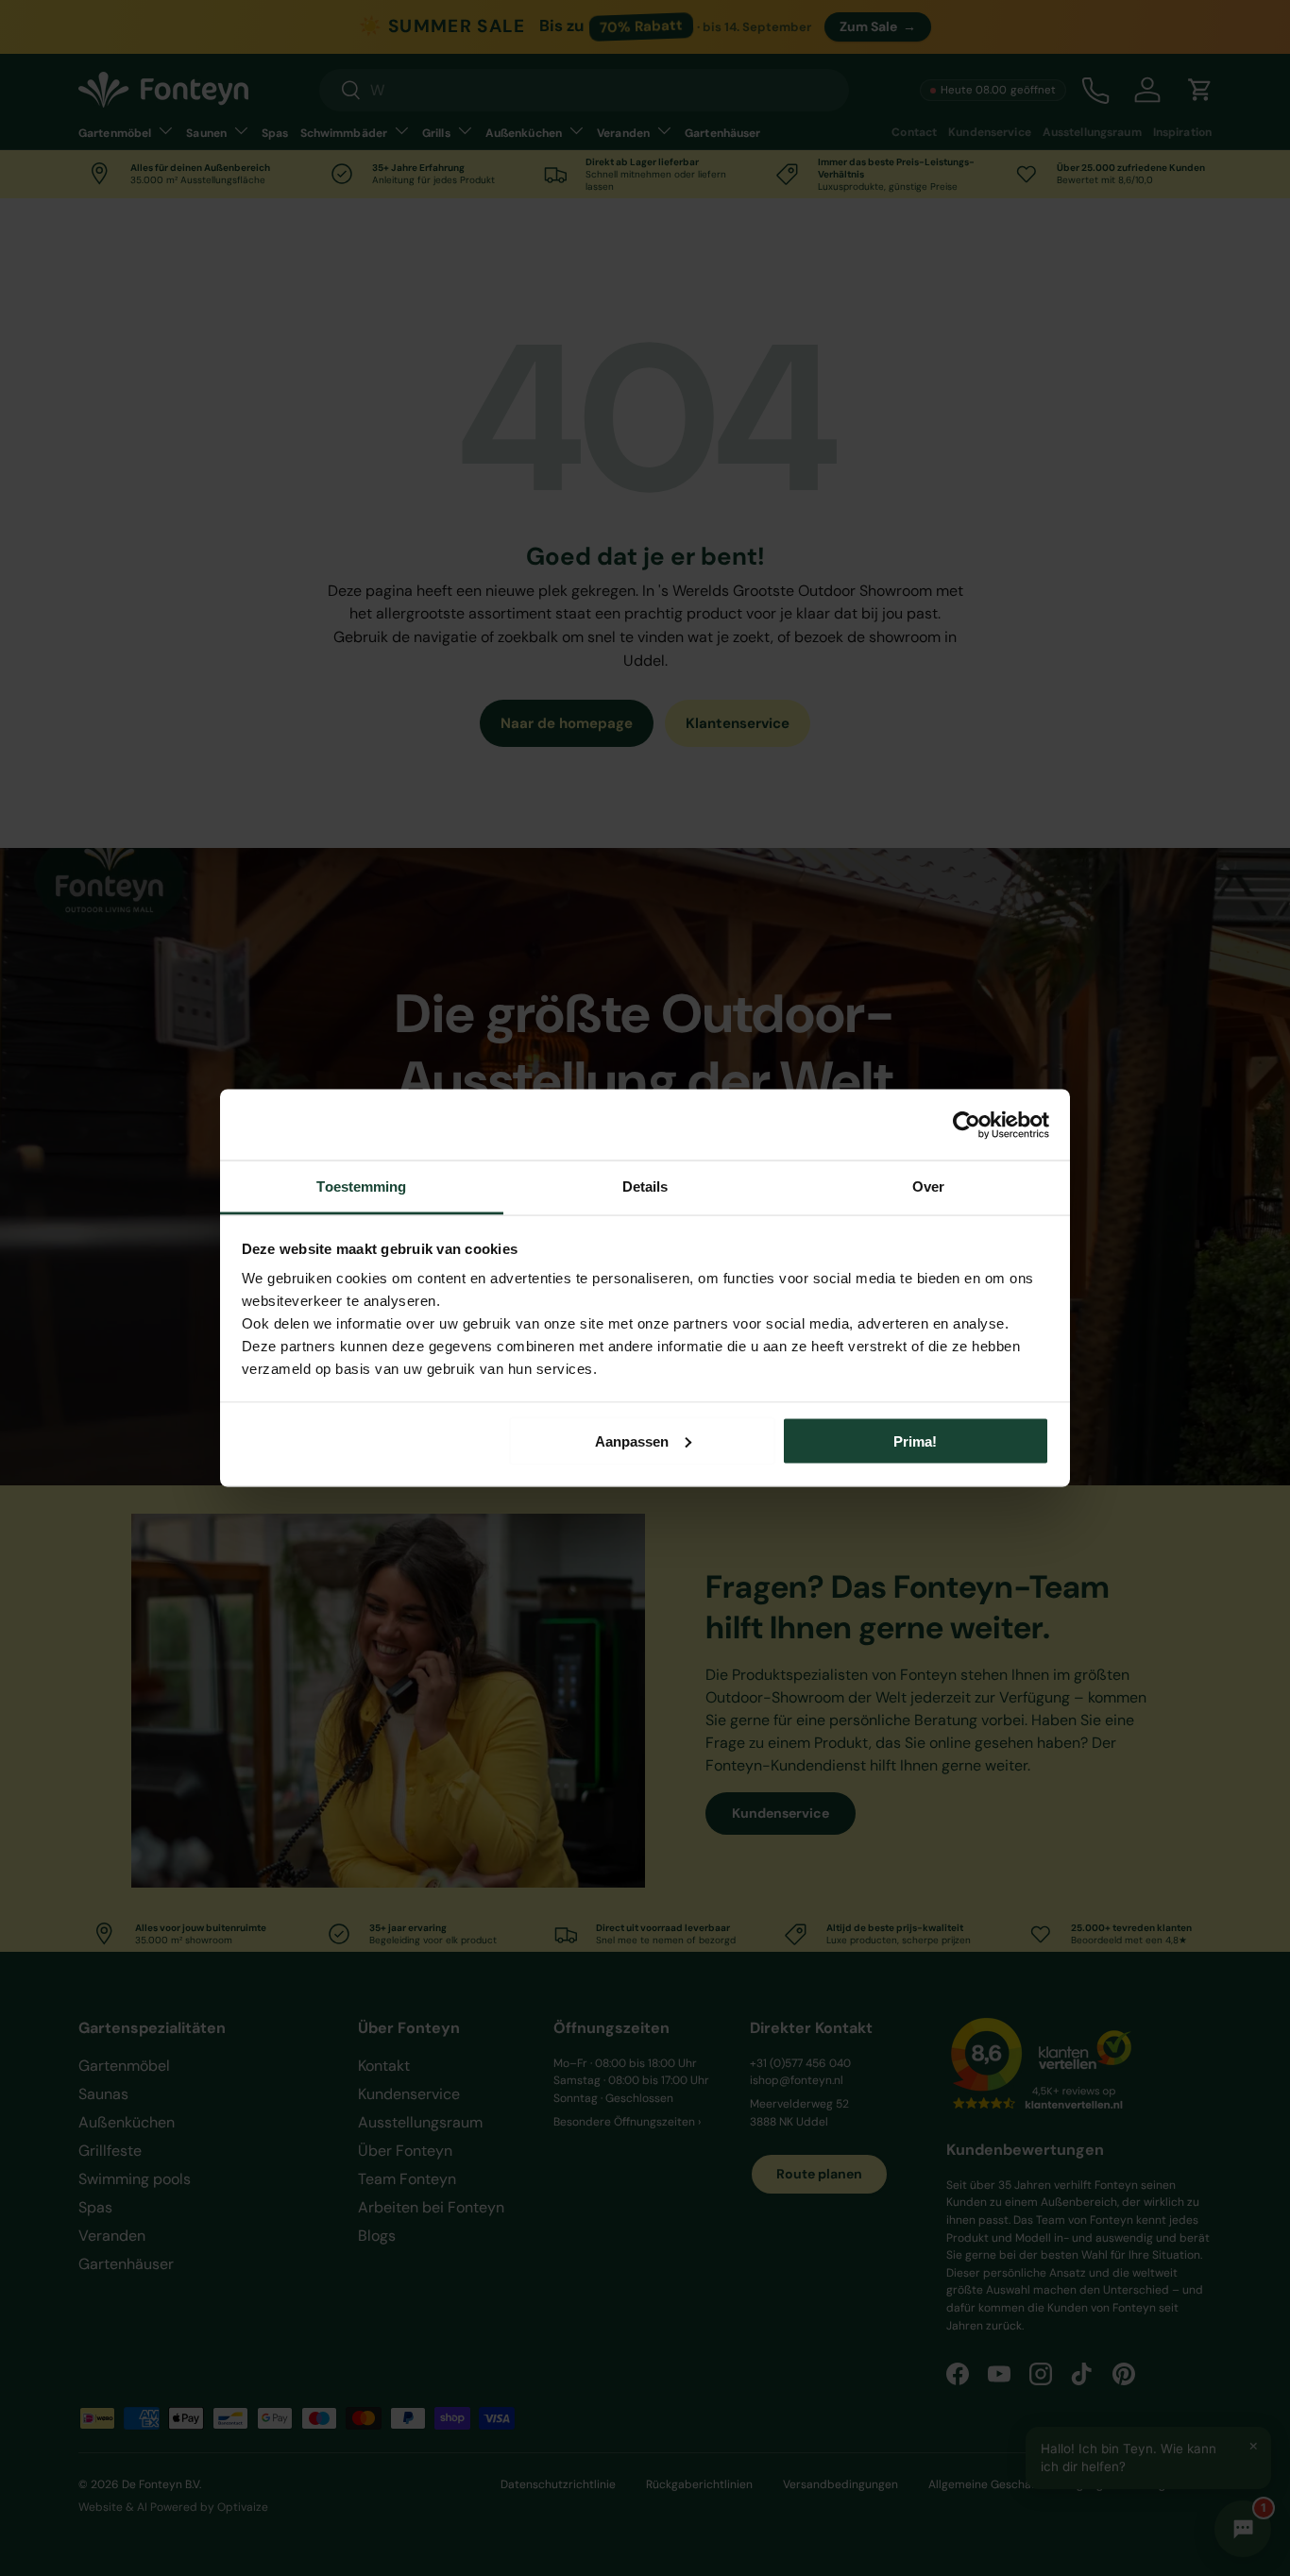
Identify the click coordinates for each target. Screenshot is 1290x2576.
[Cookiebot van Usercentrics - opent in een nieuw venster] (967, 1125)
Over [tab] (928, 1186)
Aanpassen (632, 1441)
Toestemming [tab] (361, 1186)
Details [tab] (645, 1186)
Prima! (915, 1441)
